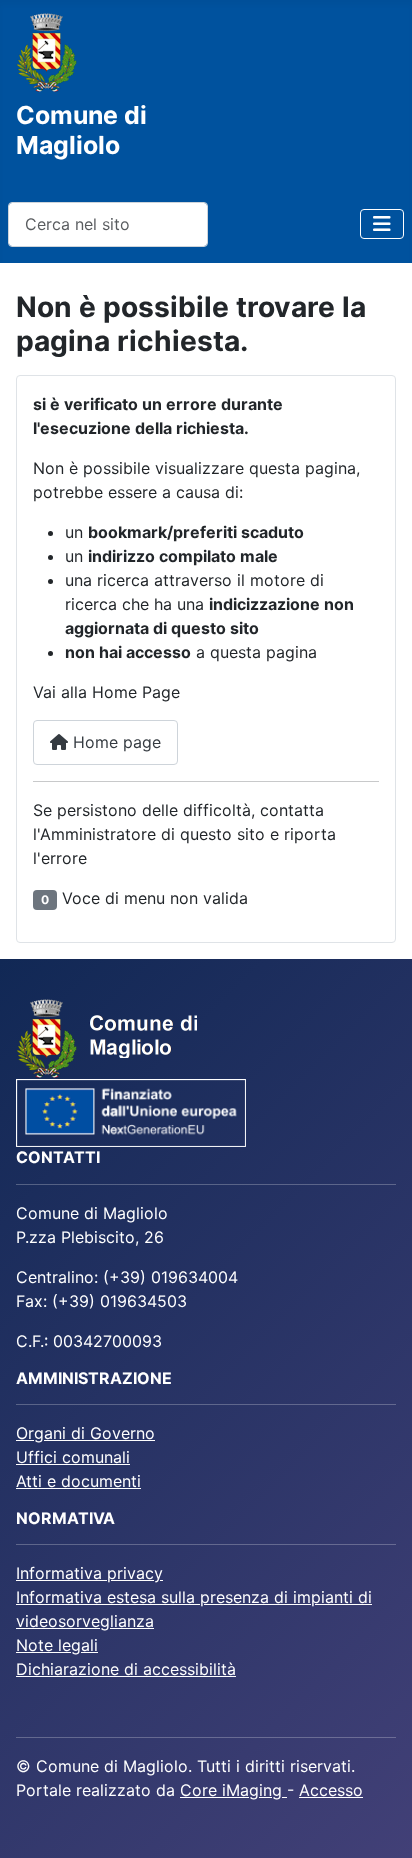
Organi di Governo (85, 1433)
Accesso (331, 1790)
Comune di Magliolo (81, 130)
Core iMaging (233, 1790)
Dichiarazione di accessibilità (126, 1669)
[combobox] (108, 224)
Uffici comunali (73, 1457)
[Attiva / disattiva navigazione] (382, 224)
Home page (114, 742)
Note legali (57, 1645)
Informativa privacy (89, 1573)
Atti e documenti (78, 1481)
